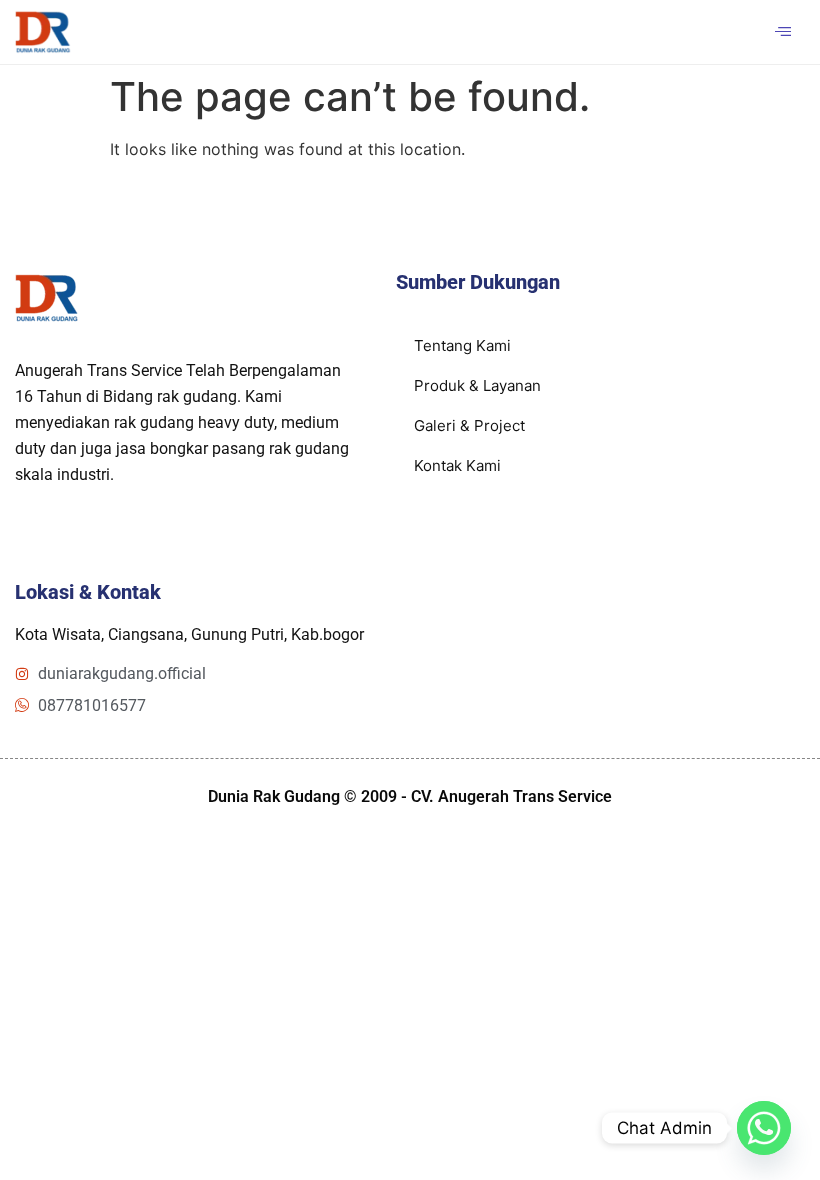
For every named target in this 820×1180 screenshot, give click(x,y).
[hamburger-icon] (782, 32)
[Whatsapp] (764, 1128)
